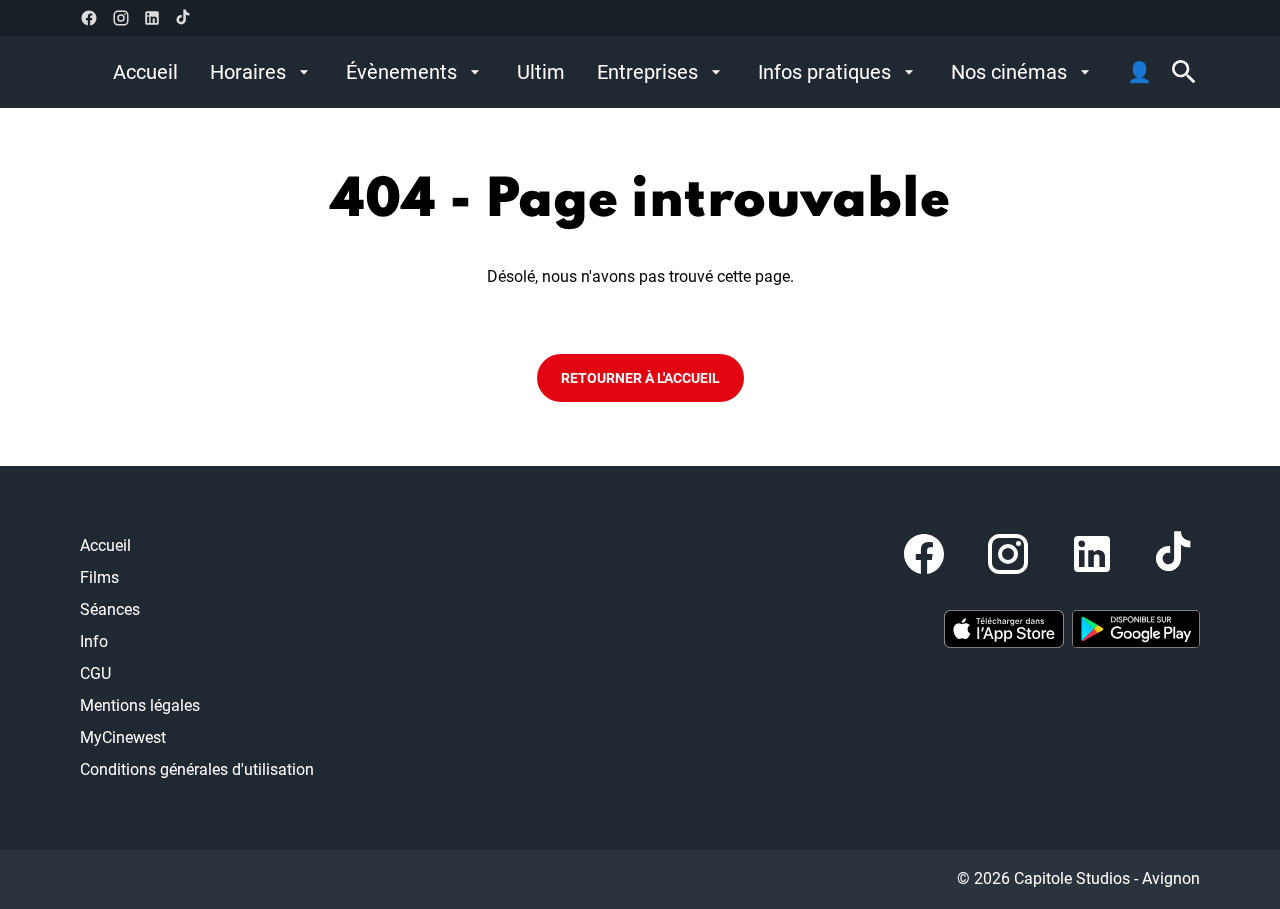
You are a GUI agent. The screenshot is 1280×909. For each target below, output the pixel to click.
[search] (1184, 72)
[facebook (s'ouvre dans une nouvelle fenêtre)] (89, 18)
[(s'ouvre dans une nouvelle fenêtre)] (1004, 629)
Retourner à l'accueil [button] (640, 378)
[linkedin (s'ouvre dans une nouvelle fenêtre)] (152, 18)
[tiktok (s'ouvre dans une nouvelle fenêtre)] (184, 18)
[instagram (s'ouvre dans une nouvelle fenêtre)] (121, 18)
